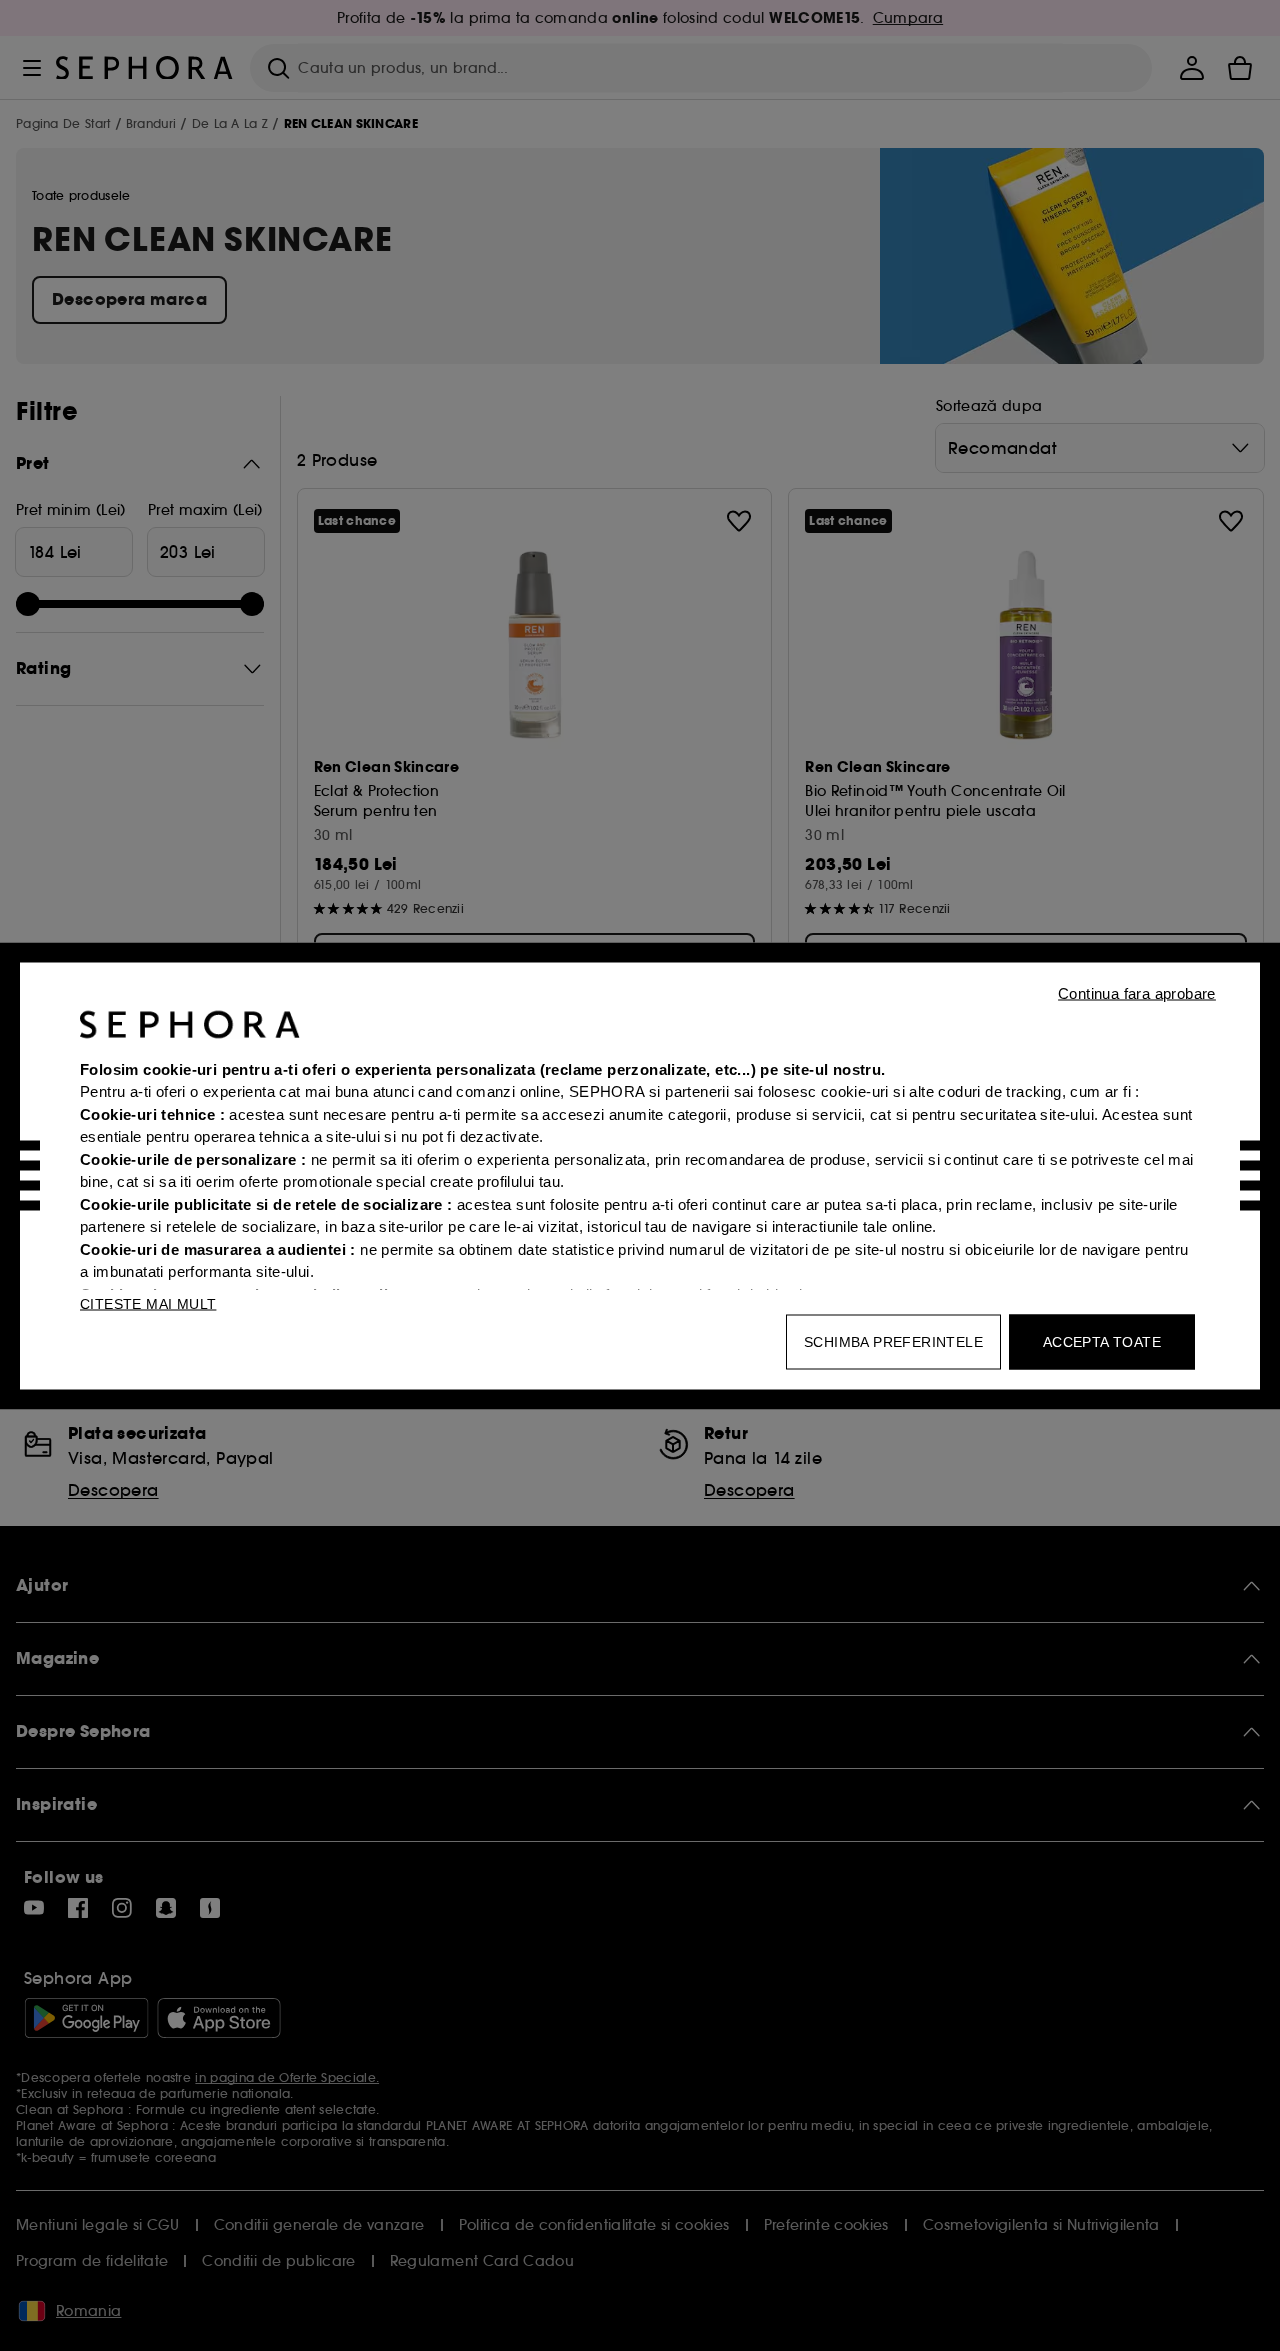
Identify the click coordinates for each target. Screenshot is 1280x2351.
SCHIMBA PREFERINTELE (893, 1341)
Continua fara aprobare (1137, 992)
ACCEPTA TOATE (1102, 1341)
